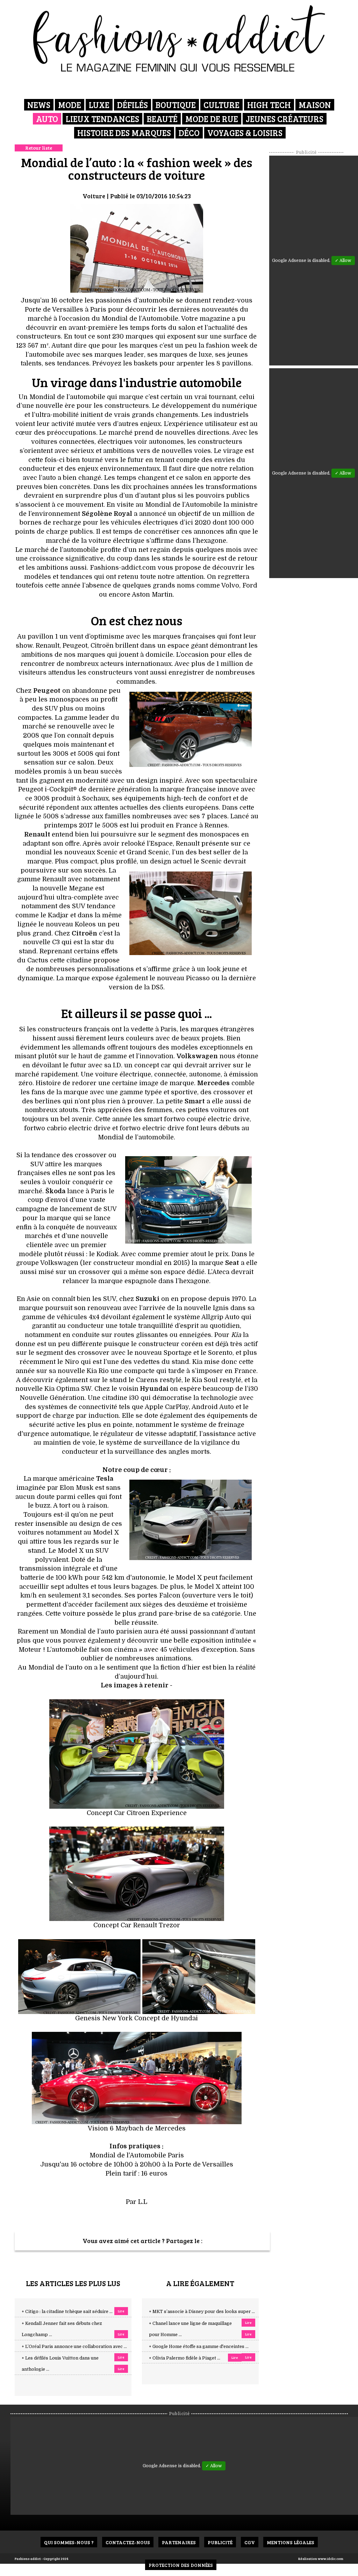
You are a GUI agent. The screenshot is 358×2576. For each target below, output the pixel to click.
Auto (47, 119)
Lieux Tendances (102, 119)
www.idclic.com (331, 2559)
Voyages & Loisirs (245, 133)
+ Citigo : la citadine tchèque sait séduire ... (67, 2312)
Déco (189, 133)
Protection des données (181, 2565)
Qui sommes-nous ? (69, 2542)
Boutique (176, 105)
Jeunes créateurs (285, 119)
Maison (315, 105)
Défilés (133, 105)
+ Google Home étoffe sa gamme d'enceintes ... (199, 2347)
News (39, 105)
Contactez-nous (128, 2542)
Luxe (99, 105)
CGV (250, 2542)
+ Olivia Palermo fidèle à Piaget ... (185, 2358)
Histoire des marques (124, 133)
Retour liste (39, 148)
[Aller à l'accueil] (179, 38)
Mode (70, 105)
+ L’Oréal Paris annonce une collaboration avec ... (74, 2347)
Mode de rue (212, 119)
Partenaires (179, 2542)
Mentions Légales (291, 2542)
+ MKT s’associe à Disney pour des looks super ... (202, 2312)
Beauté (162, 119)
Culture (221, 105)
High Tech (269, 105)
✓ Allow (343, 261)
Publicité (220, 2542)
